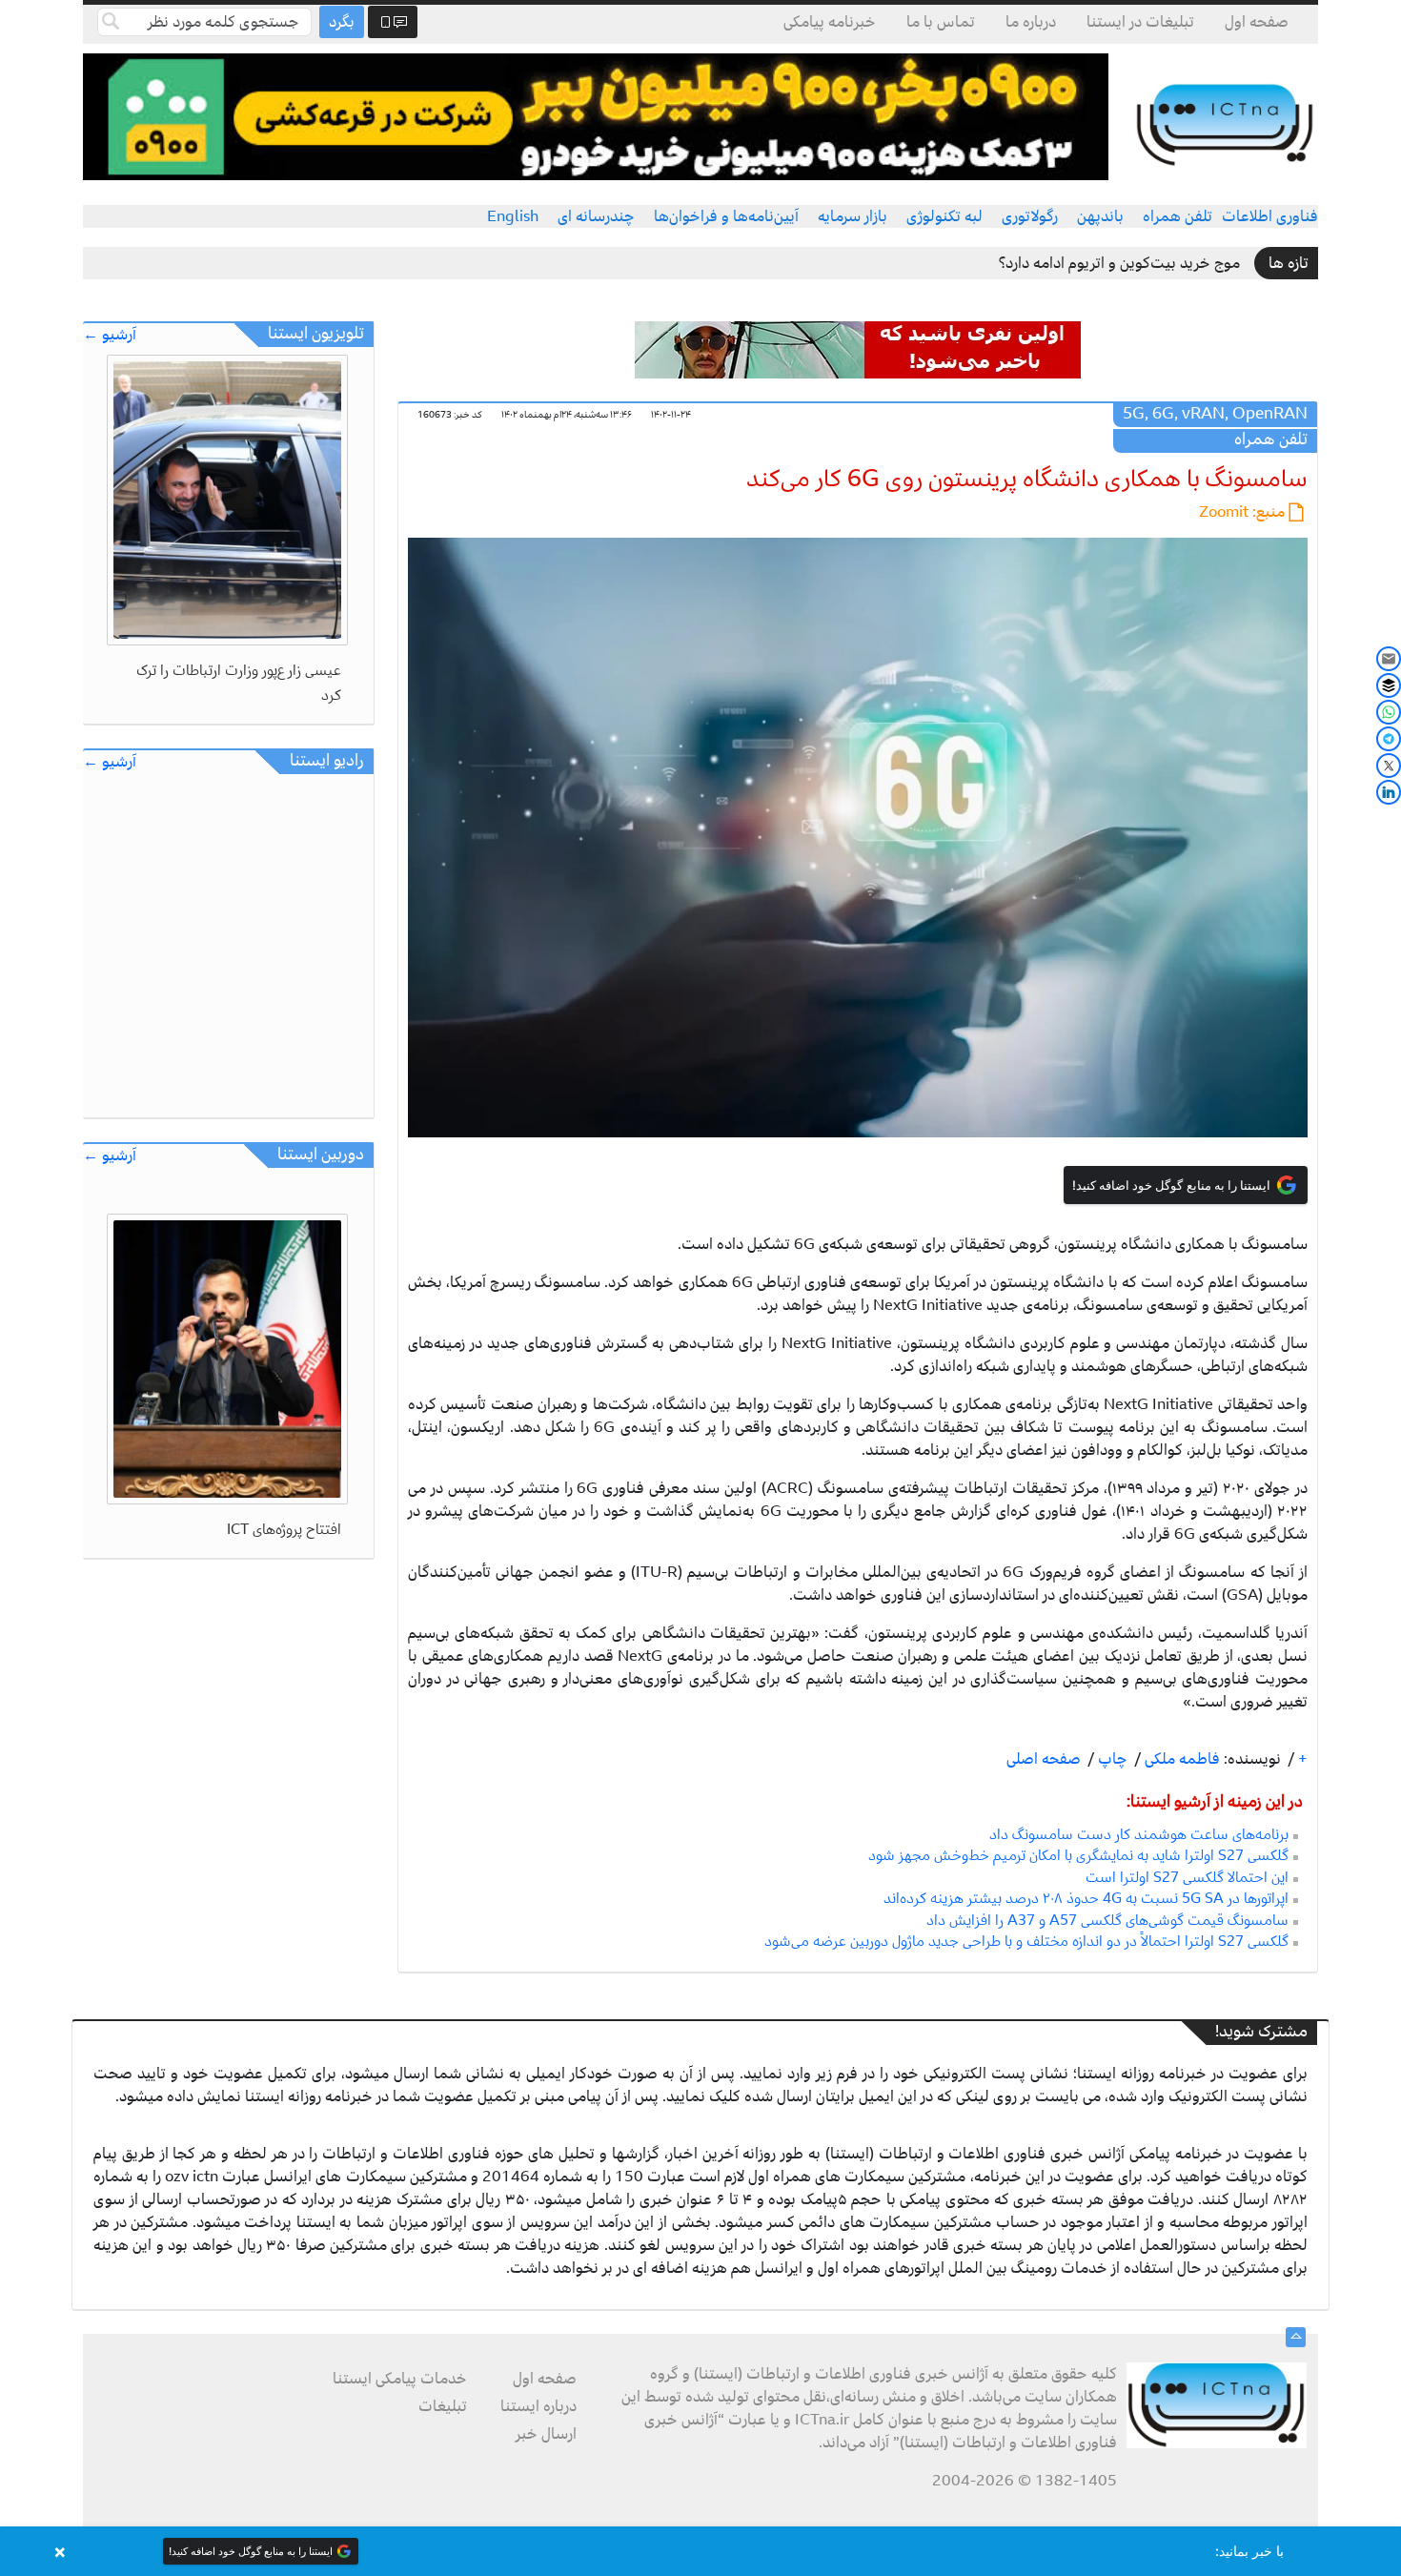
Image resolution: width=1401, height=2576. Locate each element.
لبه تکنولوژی (944, 216)
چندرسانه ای (596, 216)
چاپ (1111, 1759)
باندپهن (1100, 216)
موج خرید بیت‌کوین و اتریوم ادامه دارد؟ (1119, 263)
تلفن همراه (1178, 216)
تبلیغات (443, 2406)
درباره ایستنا (538, 2406)
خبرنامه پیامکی (830, 22)
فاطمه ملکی (1180, 1759)
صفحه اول (1257, 22)
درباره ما (1031, 22)
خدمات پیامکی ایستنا (400, 2379)
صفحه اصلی (1044, 1759)
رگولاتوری (1030, 216)
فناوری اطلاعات (1270, 216)
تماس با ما (941, 22)
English (513, 216)
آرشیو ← (110, 335)
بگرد (342, 22)
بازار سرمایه (853, 216)
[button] (700, 2551)
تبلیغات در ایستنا (1140, 22)
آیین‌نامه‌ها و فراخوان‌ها (726, 216)
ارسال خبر (546, 2434)
